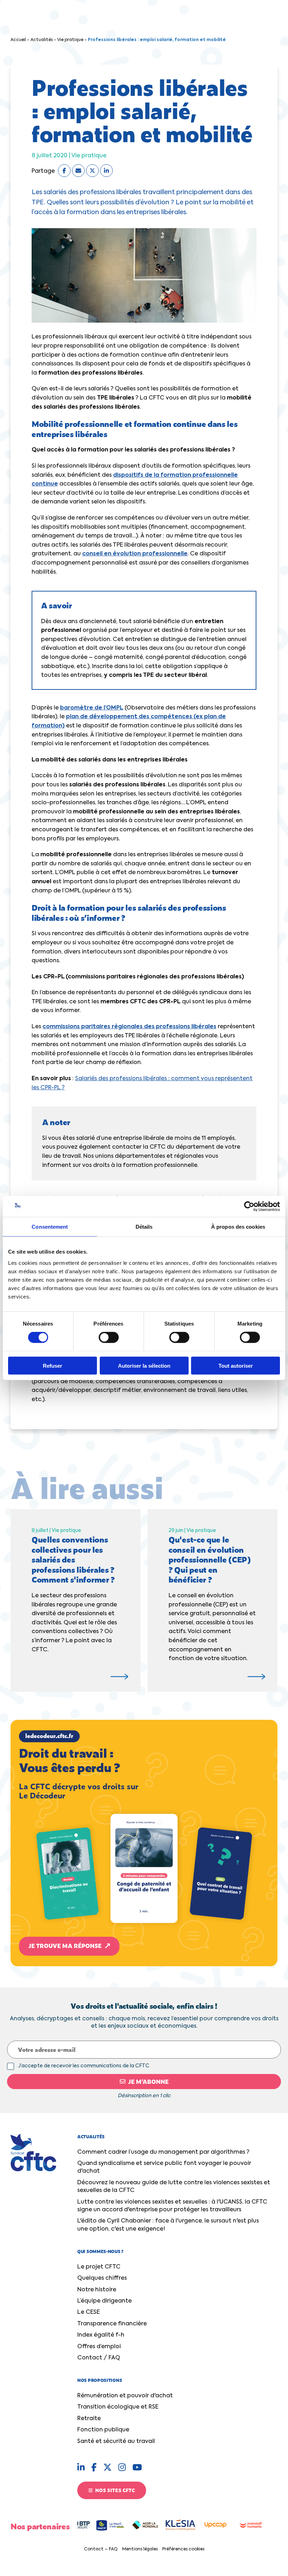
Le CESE (89, 2312)
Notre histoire (97, 2290)
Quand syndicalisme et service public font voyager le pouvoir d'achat (164, 2167)
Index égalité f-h (101, 2335)
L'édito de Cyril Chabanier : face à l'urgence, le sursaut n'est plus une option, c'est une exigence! (168, 2225)
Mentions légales (140, 2549)
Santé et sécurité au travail (116, 2442)
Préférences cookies (183, 2549)
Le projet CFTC (99, 2267)
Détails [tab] (144, 1227)
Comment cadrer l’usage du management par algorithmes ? (163, 2152)
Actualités (42, 40)
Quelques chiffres (102, 2278)
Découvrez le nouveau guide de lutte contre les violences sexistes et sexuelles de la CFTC (174, 2187)
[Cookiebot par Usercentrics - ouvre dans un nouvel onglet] (249, 1207)
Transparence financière (112, 2324)
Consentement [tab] (50, 1227)
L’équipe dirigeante (104, 2301)
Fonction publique (103, 2430)
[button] (144, 1843)
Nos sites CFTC (114, 2490)
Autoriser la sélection (144, 1365)
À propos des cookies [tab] (238, 1227)
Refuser (53, 1365)
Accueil (18, 40)
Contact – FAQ (101, 2549)
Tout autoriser (236, 1365)
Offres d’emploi (99, 2347)
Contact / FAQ (99, 2358)
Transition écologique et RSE (118, 2407)
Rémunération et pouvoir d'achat (125, 2396)
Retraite (89, 2419)
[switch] (109, 1337)
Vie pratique (70, 40)
